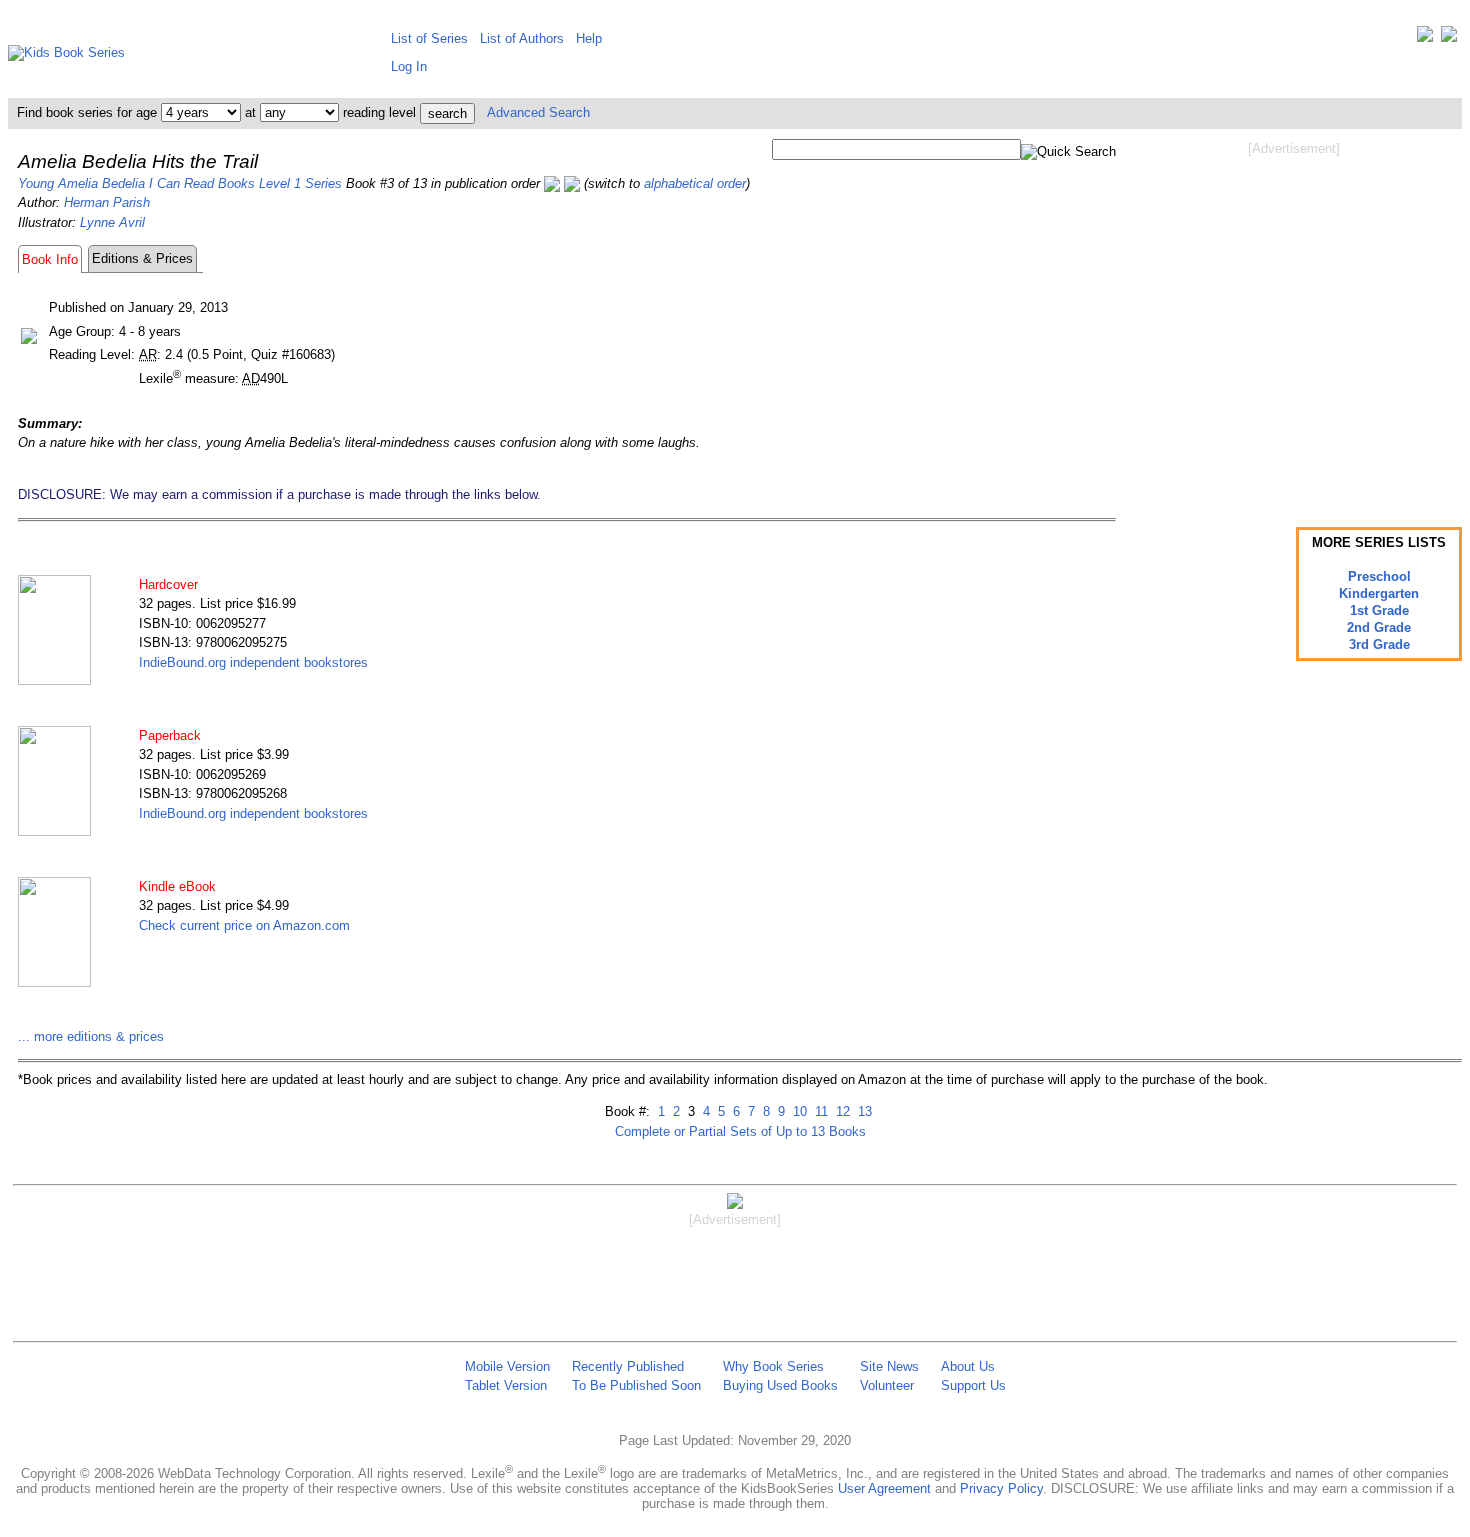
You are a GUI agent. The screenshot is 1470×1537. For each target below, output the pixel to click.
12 (841, 1111)
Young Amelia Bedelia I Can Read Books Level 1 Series (180, 183)
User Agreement (884, 1488)
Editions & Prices (142, 258)
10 (798, 1111)
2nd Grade (1379, 627)
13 (863, 1111)
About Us (968, 1366)
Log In (409, 66)
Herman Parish (107, 202)
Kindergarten (1379, 593)
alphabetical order (695, 183)
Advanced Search (538, 112)
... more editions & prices (91, 1036)
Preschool (1379, 576)
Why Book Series (773, 1366)
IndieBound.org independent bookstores (253, 662)
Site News (889, 1366)
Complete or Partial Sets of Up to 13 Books (740, 1131)
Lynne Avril (112, 222)
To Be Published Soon (636, 1385)
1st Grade (1379, 610)
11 (819, 1111)
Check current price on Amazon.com (244, 925)
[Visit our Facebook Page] (1449, 38)
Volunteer (887, 1385)
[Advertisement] (1294, 318)
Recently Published (628, 1366)
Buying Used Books (780, 1385)
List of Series (429, 38)
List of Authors (522, 38)
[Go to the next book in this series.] (572, 183)
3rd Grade (1379, 644)
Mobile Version (507, 1366)
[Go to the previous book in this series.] (552, 183)
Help (589, 38)
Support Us (973, 1385)
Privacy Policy (1001, 1488)
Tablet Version (506, 1385)
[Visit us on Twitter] (1425, 38)
